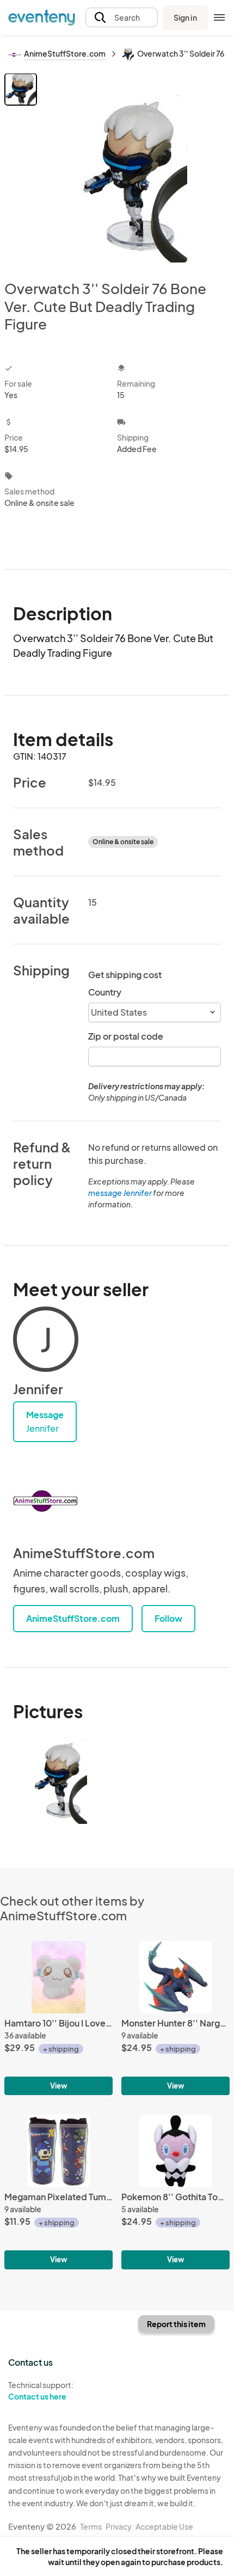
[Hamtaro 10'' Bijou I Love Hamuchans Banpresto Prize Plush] (59, 2018)
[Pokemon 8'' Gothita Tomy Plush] (175, 2192)
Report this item (176, 2324)
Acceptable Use (164, 2526)
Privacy (119, 2526)
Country (105, 992)
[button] (122, 18)
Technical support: (41, 2391)
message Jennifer (120, 1193)
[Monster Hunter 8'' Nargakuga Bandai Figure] (175, 2018)
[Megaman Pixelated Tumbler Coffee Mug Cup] (59, 2192)
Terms (91, 2526)
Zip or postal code (126, 1036)
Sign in (185, 17)
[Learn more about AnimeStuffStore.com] (46, 1501)
